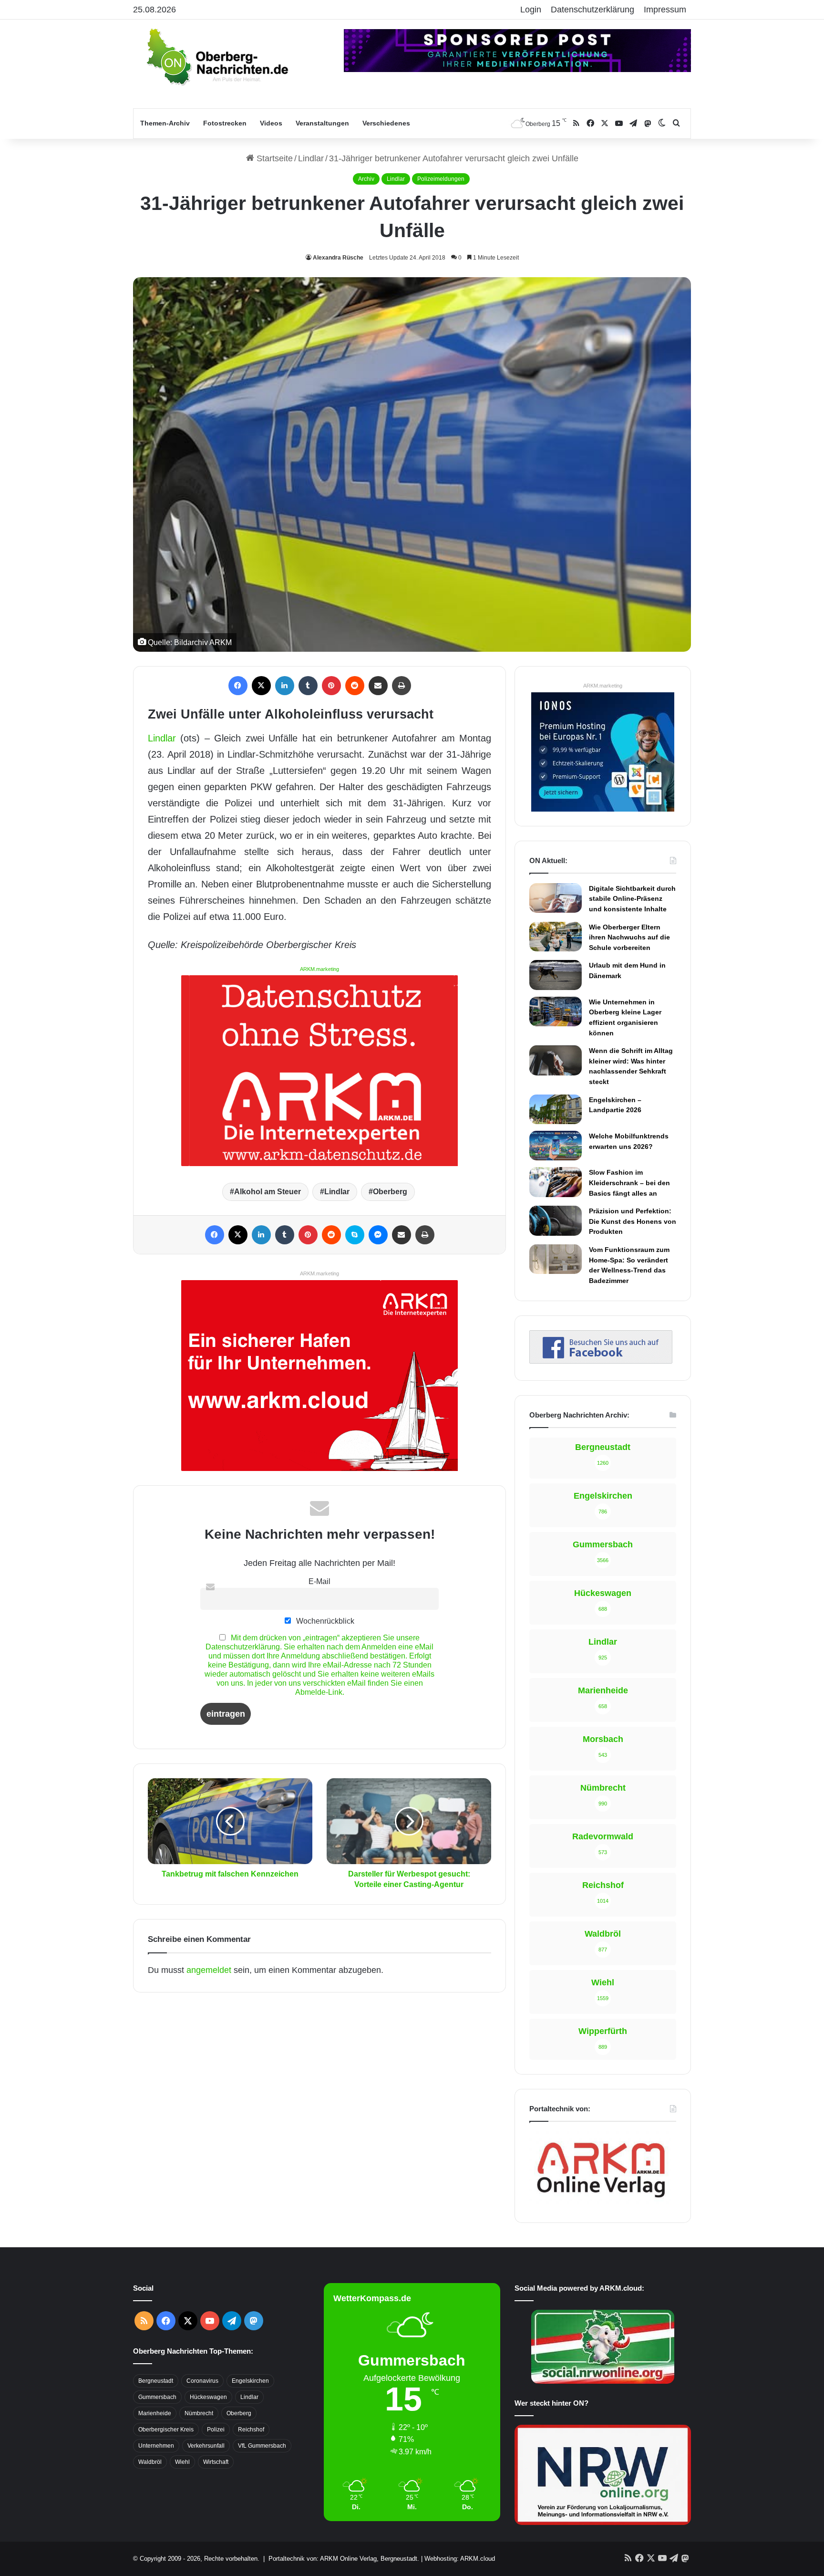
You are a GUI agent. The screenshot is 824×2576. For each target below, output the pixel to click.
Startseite (273, 158)
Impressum (665, 10)
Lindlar (311, 158)
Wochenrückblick (324, 1621)
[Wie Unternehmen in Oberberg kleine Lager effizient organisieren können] (556, 1012)
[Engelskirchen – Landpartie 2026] (556, 1109)
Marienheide (155, 2413)
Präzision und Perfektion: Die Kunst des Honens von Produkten (633, 1221)
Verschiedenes (386, 123)
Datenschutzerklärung (592, 10)
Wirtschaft (216, 2462)
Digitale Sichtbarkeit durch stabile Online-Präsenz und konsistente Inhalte (632, 899)
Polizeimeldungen (441, 179)
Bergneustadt (156, 2381)
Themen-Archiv (165, 123)
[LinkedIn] (285, 686)
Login (531, 10)
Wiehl (182, 2462)
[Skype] (355, 1235)
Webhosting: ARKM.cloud (460, 2559)
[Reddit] (355, 686)
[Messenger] (378, 1235)
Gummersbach (157, 2397)
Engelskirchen (250, 2381)
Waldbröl (150, 2462)
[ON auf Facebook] (601, 1361)
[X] (261, 686)
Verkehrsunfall (206, 2446)
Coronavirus (202, 2381)
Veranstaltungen (322, 123)
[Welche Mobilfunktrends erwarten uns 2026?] (556, 1146)
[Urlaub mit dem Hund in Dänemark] (556, 975)
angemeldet (209, 1970)
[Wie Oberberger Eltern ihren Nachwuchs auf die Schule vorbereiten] (556, 937)
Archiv (366, 179)
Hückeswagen (208, 2397)
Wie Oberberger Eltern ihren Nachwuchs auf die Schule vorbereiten (629, 937)
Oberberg (390, 1192)
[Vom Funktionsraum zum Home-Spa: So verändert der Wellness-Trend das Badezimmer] (556, 1259)
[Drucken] (402, 686)
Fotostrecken (225, 123)
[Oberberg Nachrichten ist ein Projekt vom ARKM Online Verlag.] (601, 2203)
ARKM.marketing (319, 969)
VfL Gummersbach (262, 2446)
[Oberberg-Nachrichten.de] (216, 56)
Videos (271, 123)
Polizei (216, 2430)
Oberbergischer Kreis (166, 2430)
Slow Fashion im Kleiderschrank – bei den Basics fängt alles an (629, 1183)
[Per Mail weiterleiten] (378, 686)
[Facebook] (238, 686)
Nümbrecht (199, 2413)
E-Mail (319, 1581)
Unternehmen (156, 2446)
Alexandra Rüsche (338, 258)
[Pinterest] (331, 686)
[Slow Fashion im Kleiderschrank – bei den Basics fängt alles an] (556, 1182)
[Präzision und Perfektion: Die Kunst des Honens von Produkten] (556, 1220)
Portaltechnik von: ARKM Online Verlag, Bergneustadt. (344, 2559)
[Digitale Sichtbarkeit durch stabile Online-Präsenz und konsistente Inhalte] (556, 898)
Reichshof (251, 2430)
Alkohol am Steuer (268, 1192)
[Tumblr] (308, 686)
